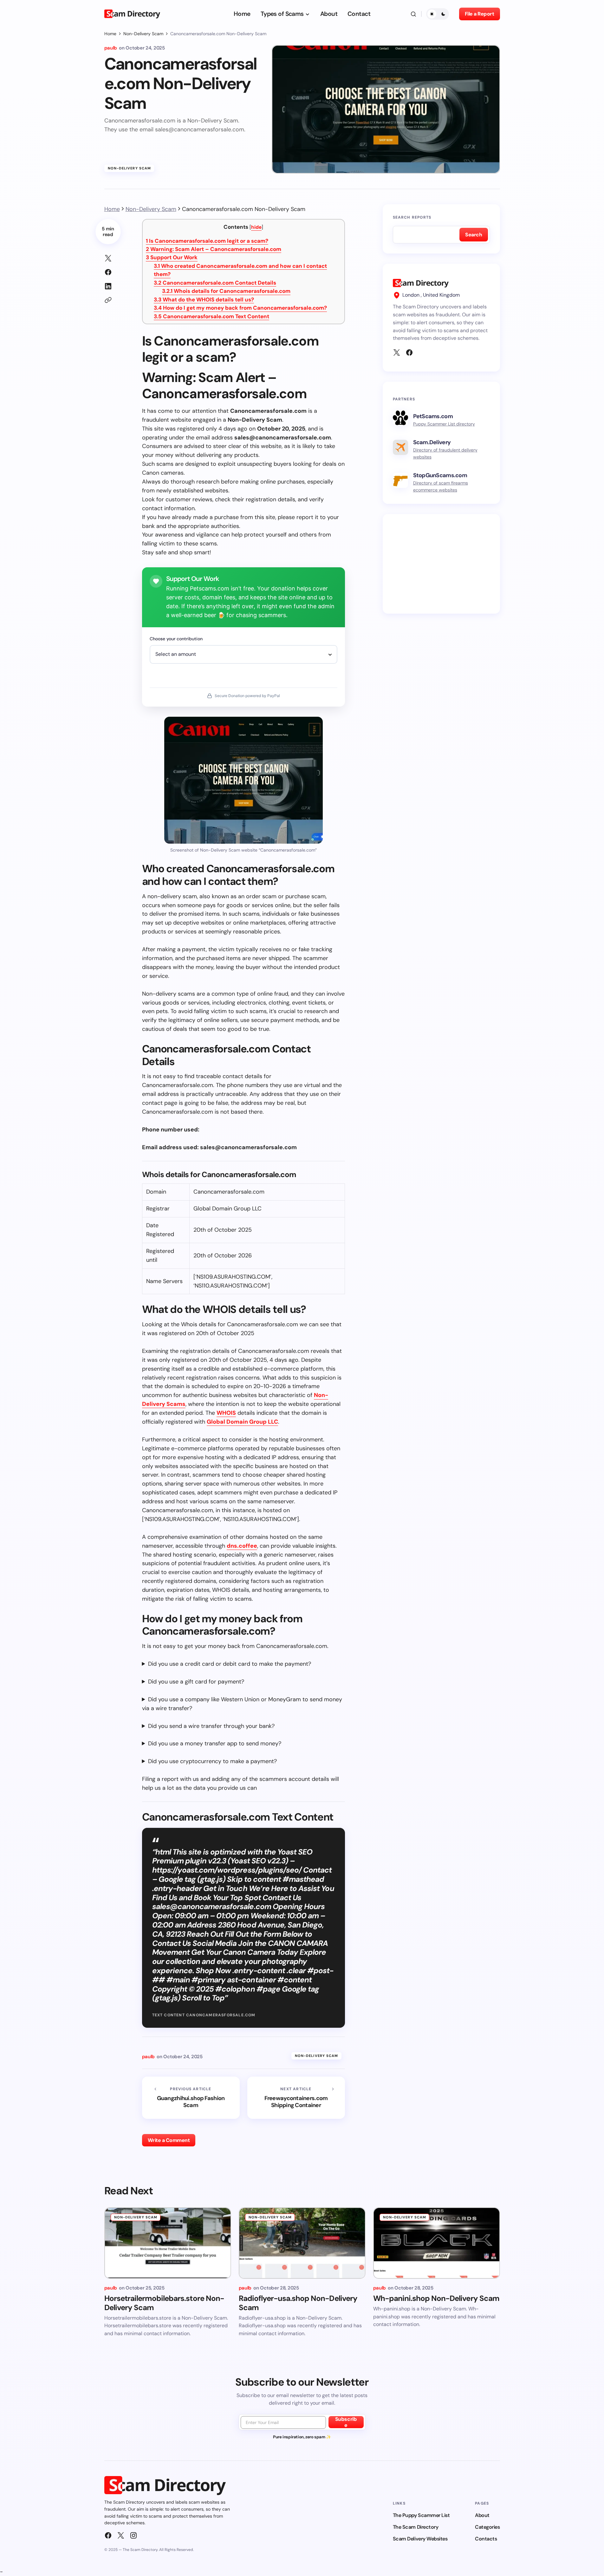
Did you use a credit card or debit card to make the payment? (230, 1664)
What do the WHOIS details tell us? (204, 300)
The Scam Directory (416, 2527)
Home (110, 34)
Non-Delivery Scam (143, 34)
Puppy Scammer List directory (444, 424)
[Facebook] (409, 352)
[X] (397, 352)
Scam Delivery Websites (420, 2539)
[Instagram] (133, 2535)
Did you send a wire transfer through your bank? (211, 1726)
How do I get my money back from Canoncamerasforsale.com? (240, 308)
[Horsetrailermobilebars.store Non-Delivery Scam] (168, 2243)
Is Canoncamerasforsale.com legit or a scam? (207, 241)
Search (474, 235)
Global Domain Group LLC (242, 1422)
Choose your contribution (176, 639)
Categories (487, 2527)
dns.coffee (242, 1546)
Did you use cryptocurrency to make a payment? (212, 1761)
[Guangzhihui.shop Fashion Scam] (191, 2098)
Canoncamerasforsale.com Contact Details (215, 283)
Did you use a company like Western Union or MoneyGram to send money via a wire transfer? (242, 1704)
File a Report (480, 14)
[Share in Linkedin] (108, 286)
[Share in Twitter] (108, 258)
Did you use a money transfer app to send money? (215, 1743)
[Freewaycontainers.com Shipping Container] (296, 2098)
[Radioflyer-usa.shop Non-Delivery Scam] (302, 2243)
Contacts (486, 2539)
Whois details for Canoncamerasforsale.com (226, 291)
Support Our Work (172, 257)
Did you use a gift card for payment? (196, 1682)
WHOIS (226, 1413)
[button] (413, 14)
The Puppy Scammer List (421, 2515)
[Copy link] (108, 300)
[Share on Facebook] (108, 272)
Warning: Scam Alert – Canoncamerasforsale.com (214, 249)
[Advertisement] (441, 564)
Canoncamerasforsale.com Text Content (211, 316)
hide (256, 227)
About (482, 2515)
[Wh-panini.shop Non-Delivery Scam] (437, 2243)
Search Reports (412, 217)
